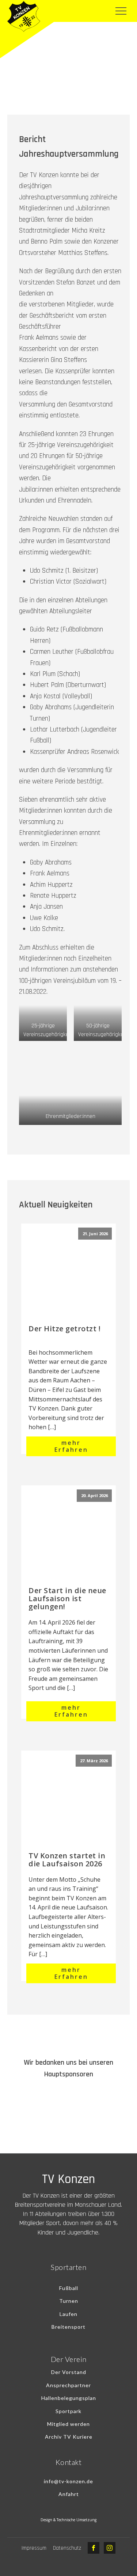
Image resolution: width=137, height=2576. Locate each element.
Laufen (68, 2314)
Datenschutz (67, 2548)
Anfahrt (69, 2494)
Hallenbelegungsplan (69, 2398)
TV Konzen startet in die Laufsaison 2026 (67, 1860)
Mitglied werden (68, 2424)
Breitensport (68, 2327)
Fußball (69, 2288)
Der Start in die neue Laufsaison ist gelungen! (67, 1598)
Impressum (34, 2548)
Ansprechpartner (68, 2385)
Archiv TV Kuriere (69, 2437)
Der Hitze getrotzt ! (64, 1329)
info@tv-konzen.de (68, 2481)
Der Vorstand (69, 2372)
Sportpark (68, 2411)
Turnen (69, 2301)
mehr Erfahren (71, 1446)
